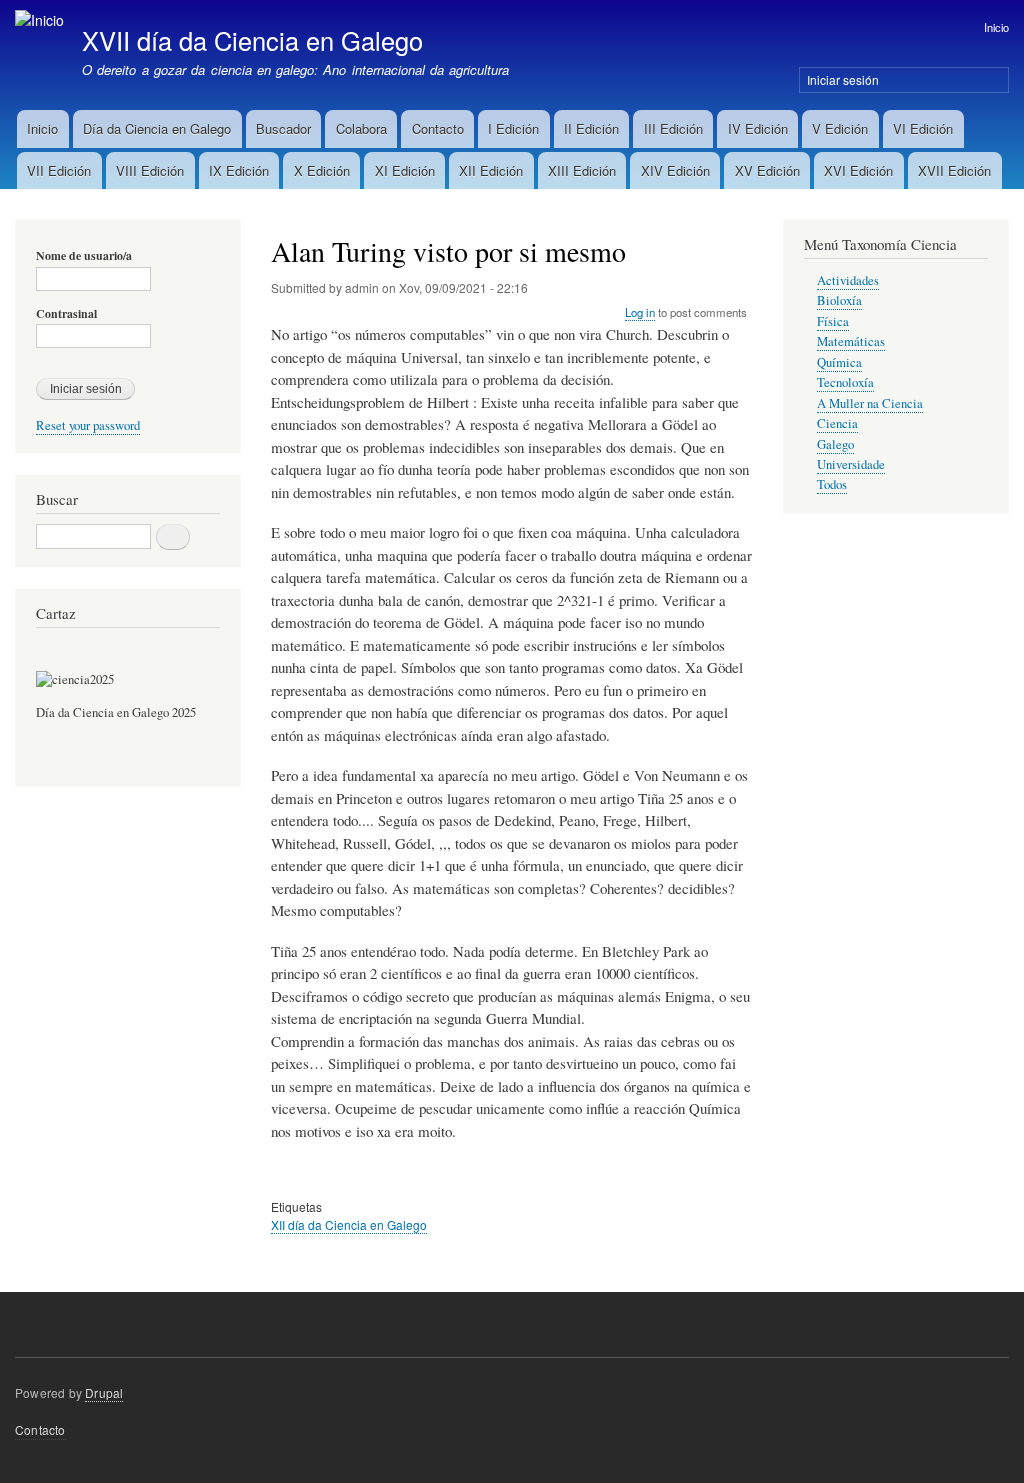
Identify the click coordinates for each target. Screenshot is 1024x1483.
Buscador (283, 128)
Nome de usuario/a (84, 256)
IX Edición (239, 170)
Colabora (361, 128)
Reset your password (88, 425)
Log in (640, 312)
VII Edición (59, 170)
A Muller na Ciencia (870, 403)
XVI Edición (858, 170)
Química (839, 362)
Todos (832, 484)
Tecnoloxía (845, 382)
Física (833, 321)
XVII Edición (954, 170)
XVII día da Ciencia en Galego (252, 40)
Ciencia (837, 423)
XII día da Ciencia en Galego (349, 1224)
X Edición (322, 170)
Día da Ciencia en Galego (157, 128)
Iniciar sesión (843, 79)
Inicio (996, 27)
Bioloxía (839, 300)
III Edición (673, 128)
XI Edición (405, 170)
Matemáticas (851, 341)
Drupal (104, 1392)
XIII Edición (582, 170)
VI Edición (923, 128)
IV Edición (758, 128)
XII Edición (491, 170)
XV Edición (767, 170)
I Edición (513, 128)
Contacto (438, 128)
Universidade (851, 464)
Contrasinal (66, 314)
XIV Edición (675, 170)
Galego (835, 444)
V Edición (840, 128)
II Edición (591, 128)
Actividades (848, 280)
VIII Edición (150, 170)
